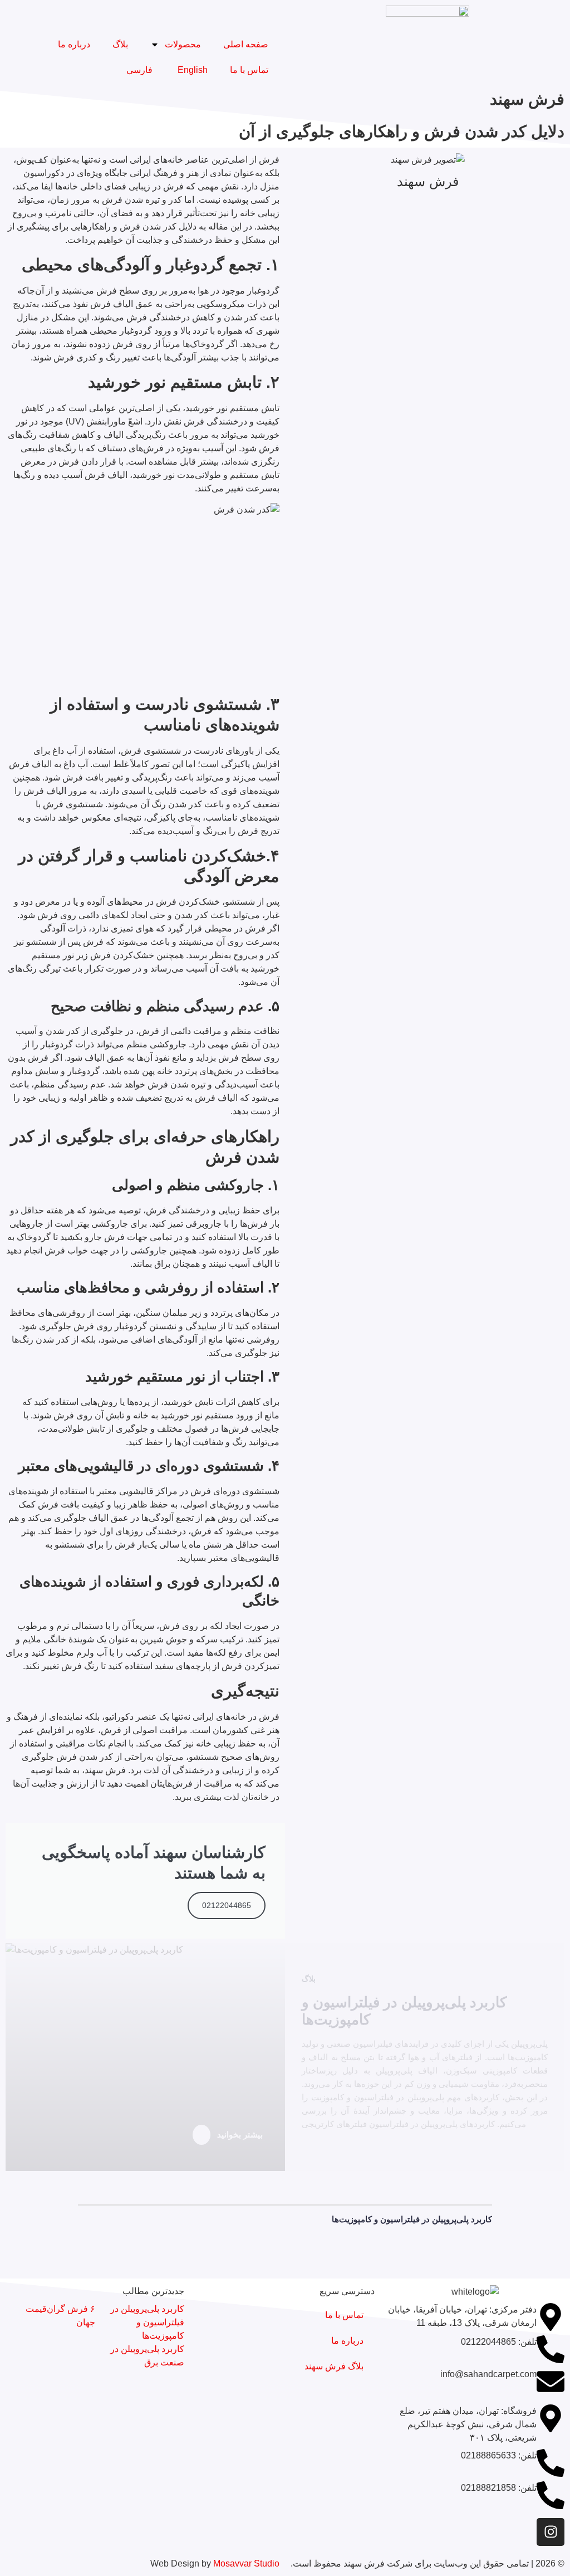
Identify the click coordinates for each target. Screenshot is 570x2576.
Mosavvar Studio (246, 2563)
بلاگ (120, 44)
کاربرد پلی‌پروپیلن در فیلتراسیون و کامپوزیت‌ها (412, 2219)
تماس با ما (249, 70)
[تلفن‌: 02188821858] (551, 2495)
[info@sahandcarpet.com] (551, 2382)
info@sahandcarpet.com (488, 2374)
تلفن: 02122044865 (499, 2342)
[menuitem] (191, 70)
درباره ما (74, 44)
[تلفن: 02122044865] (551, 2349)
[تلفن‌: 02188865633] (551, 2463)
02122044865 (227, 1905)
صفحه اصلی (246, 44)
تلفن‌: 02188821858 (499, 2488)
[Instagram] (551, 2532)
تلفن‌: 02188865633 (499, 2455)
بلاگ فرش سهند (334, 2366)
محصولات (183, 44)
